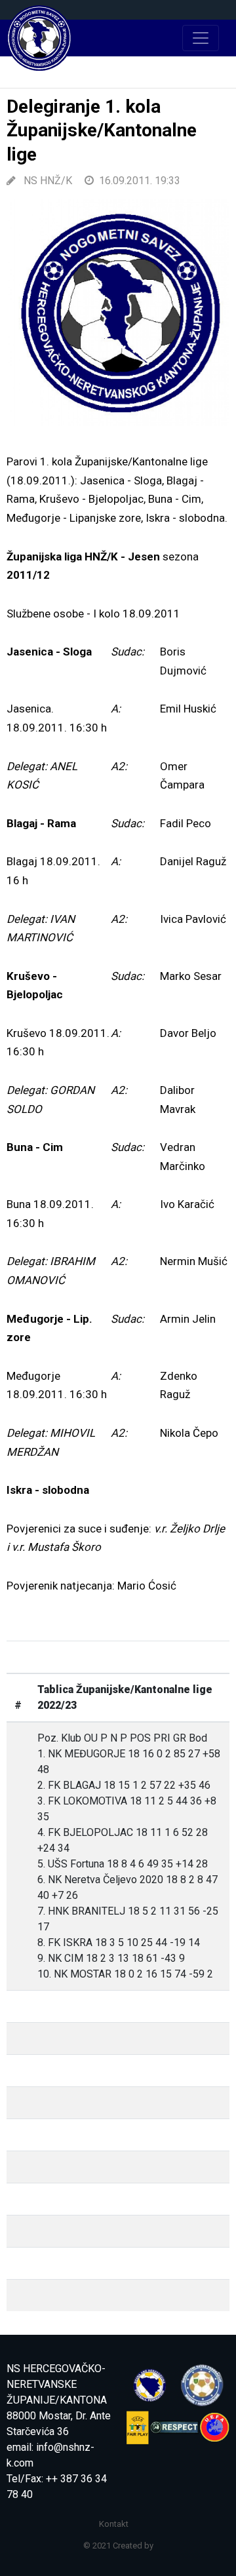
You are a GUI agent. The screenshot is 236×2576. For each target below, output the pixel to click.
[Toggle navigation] (201, 38)
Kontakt (114, 2524)
